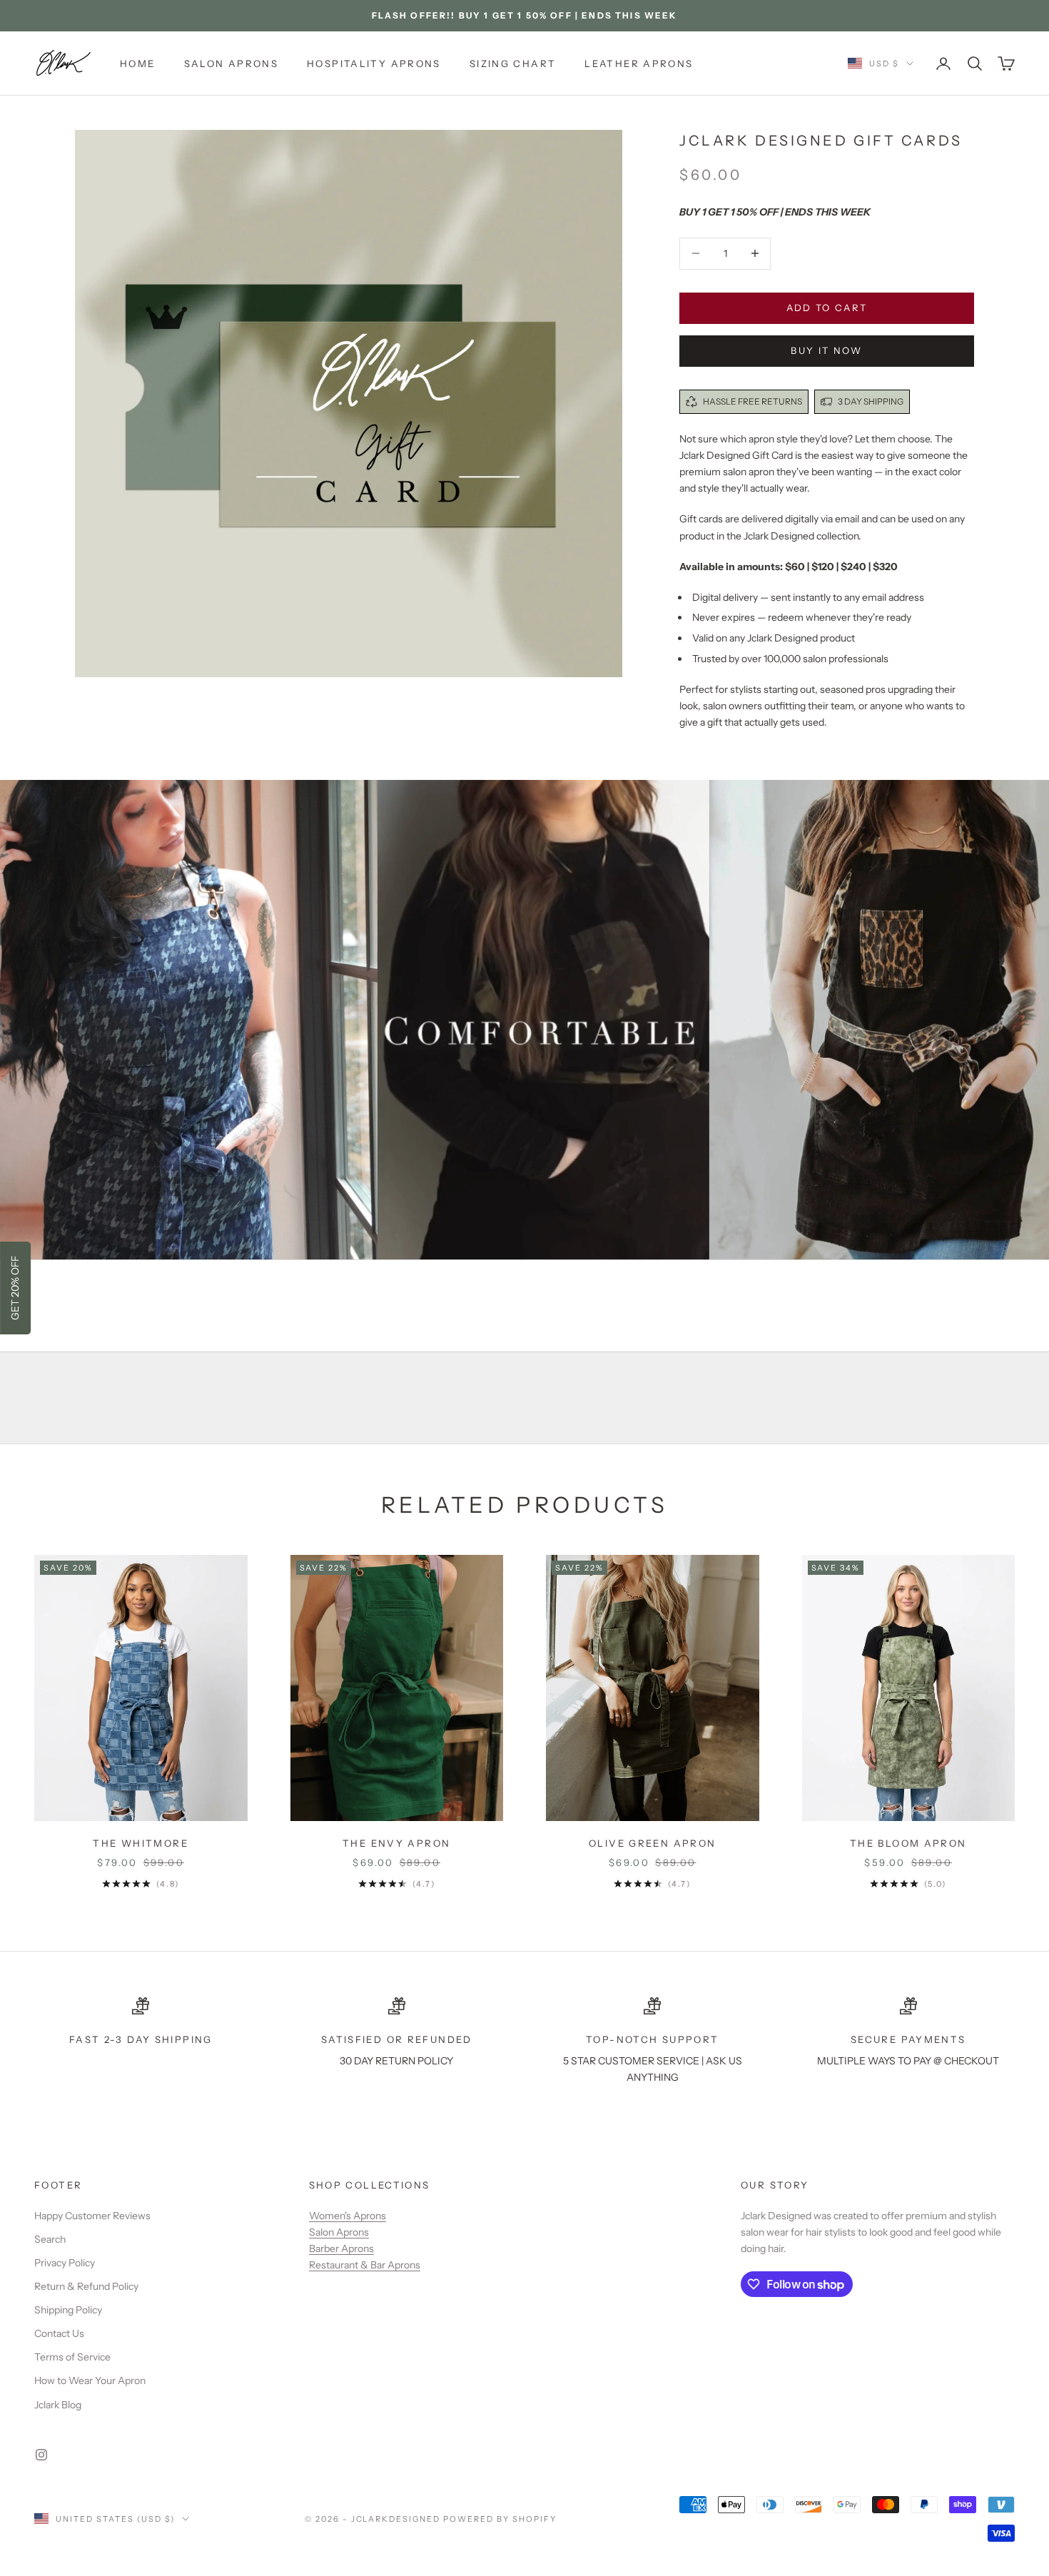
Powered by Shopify (500, 2519)
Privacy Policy (65, 2263)
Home (138, 64)
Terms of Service (72, 2357)
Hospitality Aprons (374, 64)
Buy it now (826, 350)
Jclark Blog (58, 2405)
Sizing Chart (513, 64)
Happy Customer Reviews (92, 2216)
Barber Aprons (341, 2248)
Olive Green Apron (652, 1843)
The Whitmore (141, 1843)
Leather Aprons (639, 64)
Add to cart (827, 308)
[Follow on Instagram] (41, 2455)
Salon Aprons (232, 64)
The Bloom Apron (908, 1843)
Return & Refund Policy (86, 2286)
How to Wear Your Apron (90, 2380)
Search (50, 2239)
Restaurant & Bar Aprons (365, 2265)
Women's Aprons (348, 2216)
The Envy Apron (396, 1843)
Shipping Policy (68, 2310)
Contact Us (59, 2333)
